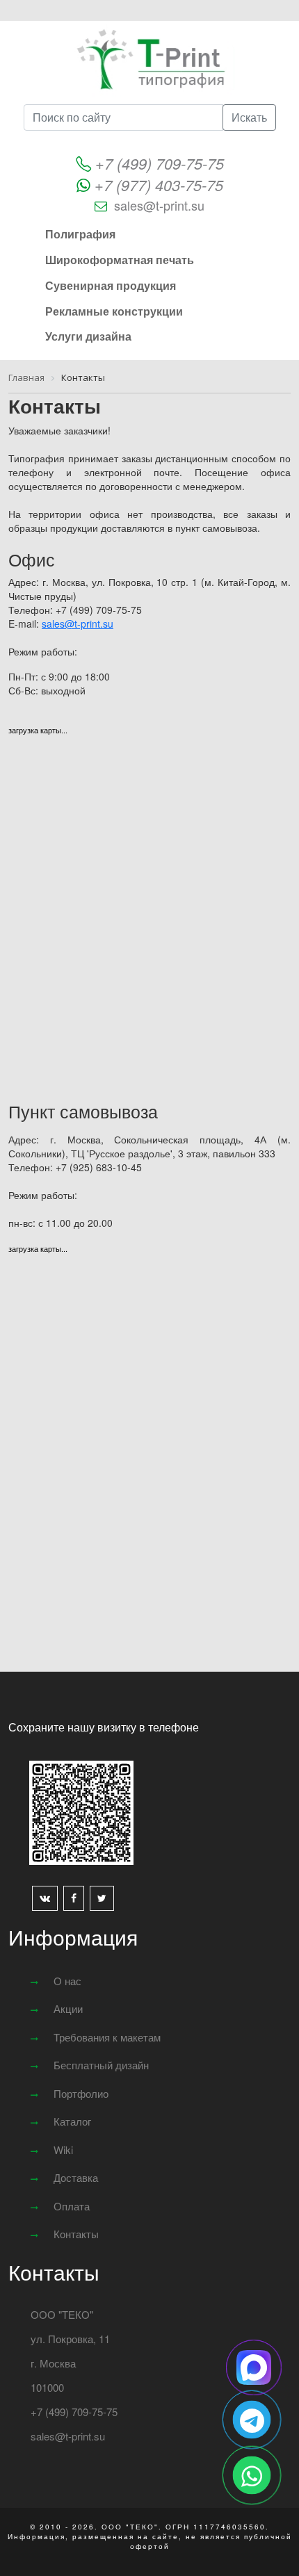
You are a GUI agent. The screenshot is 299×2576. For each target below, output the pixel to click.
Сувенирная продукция (111, 285)
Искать (249, 117)
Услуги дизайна (88, 336)
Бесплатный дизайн (101, 2065)
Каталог (72, 2121)
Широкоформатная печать (120, 260)
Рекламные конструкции (114, 311)
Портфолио (81, 2093)
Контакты (76, 2234)
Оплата (72, 2206)
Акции (68, 2008)
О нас (67, 1981)
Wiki (63, 2150)
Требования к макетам (107, 2037)
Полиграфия (80, 234)
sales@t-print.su (159, 205)
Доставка (76, 2177)
